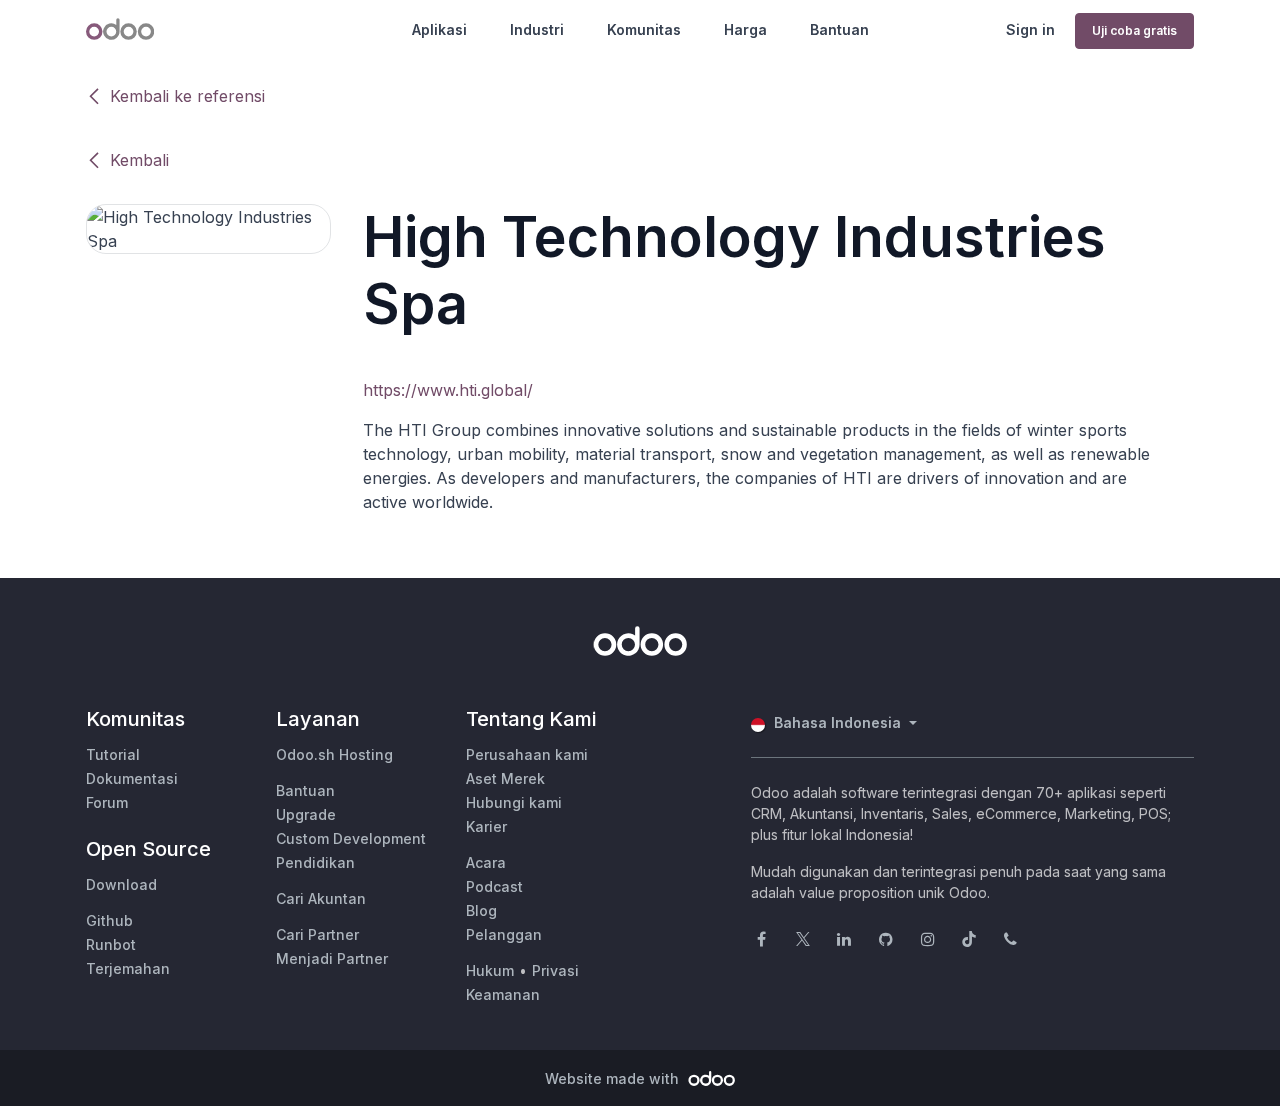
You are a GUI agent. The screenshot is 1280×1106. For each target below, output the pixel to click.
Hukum (490, 970)
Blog (481, 910)
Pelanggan (504, 934)
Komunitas (644, 29)
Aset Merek (505, 778)
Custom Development (351, 838)
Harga (745, 29)
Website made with (614, 1078)
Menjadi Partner (332, 958)
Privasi (555, 970)
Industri (537, 29)
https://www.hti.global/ (448, 390)
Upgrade (306, 814)
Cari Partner (317, 934)
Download (121, 884)
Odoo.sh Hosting (334, 754)
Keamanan (503, 994)
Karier (486, 826)
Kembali (139, 160)
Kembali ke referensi (187, 96)
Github (109, 920)
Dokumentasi (132, 778)
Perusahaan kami (527, 754)
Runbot (111, 944)
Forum (107, 802)
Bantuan (839, 29)
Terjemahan (128, 968)
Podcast (494, 886)
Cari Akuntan (321, 898)
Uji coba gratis (1134, 30)
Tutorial (113, 754)
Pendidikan (315, 862)
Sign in (1030, 29)
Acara (486, 862)
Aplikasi (439, 29)
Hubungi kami (514, 802)
